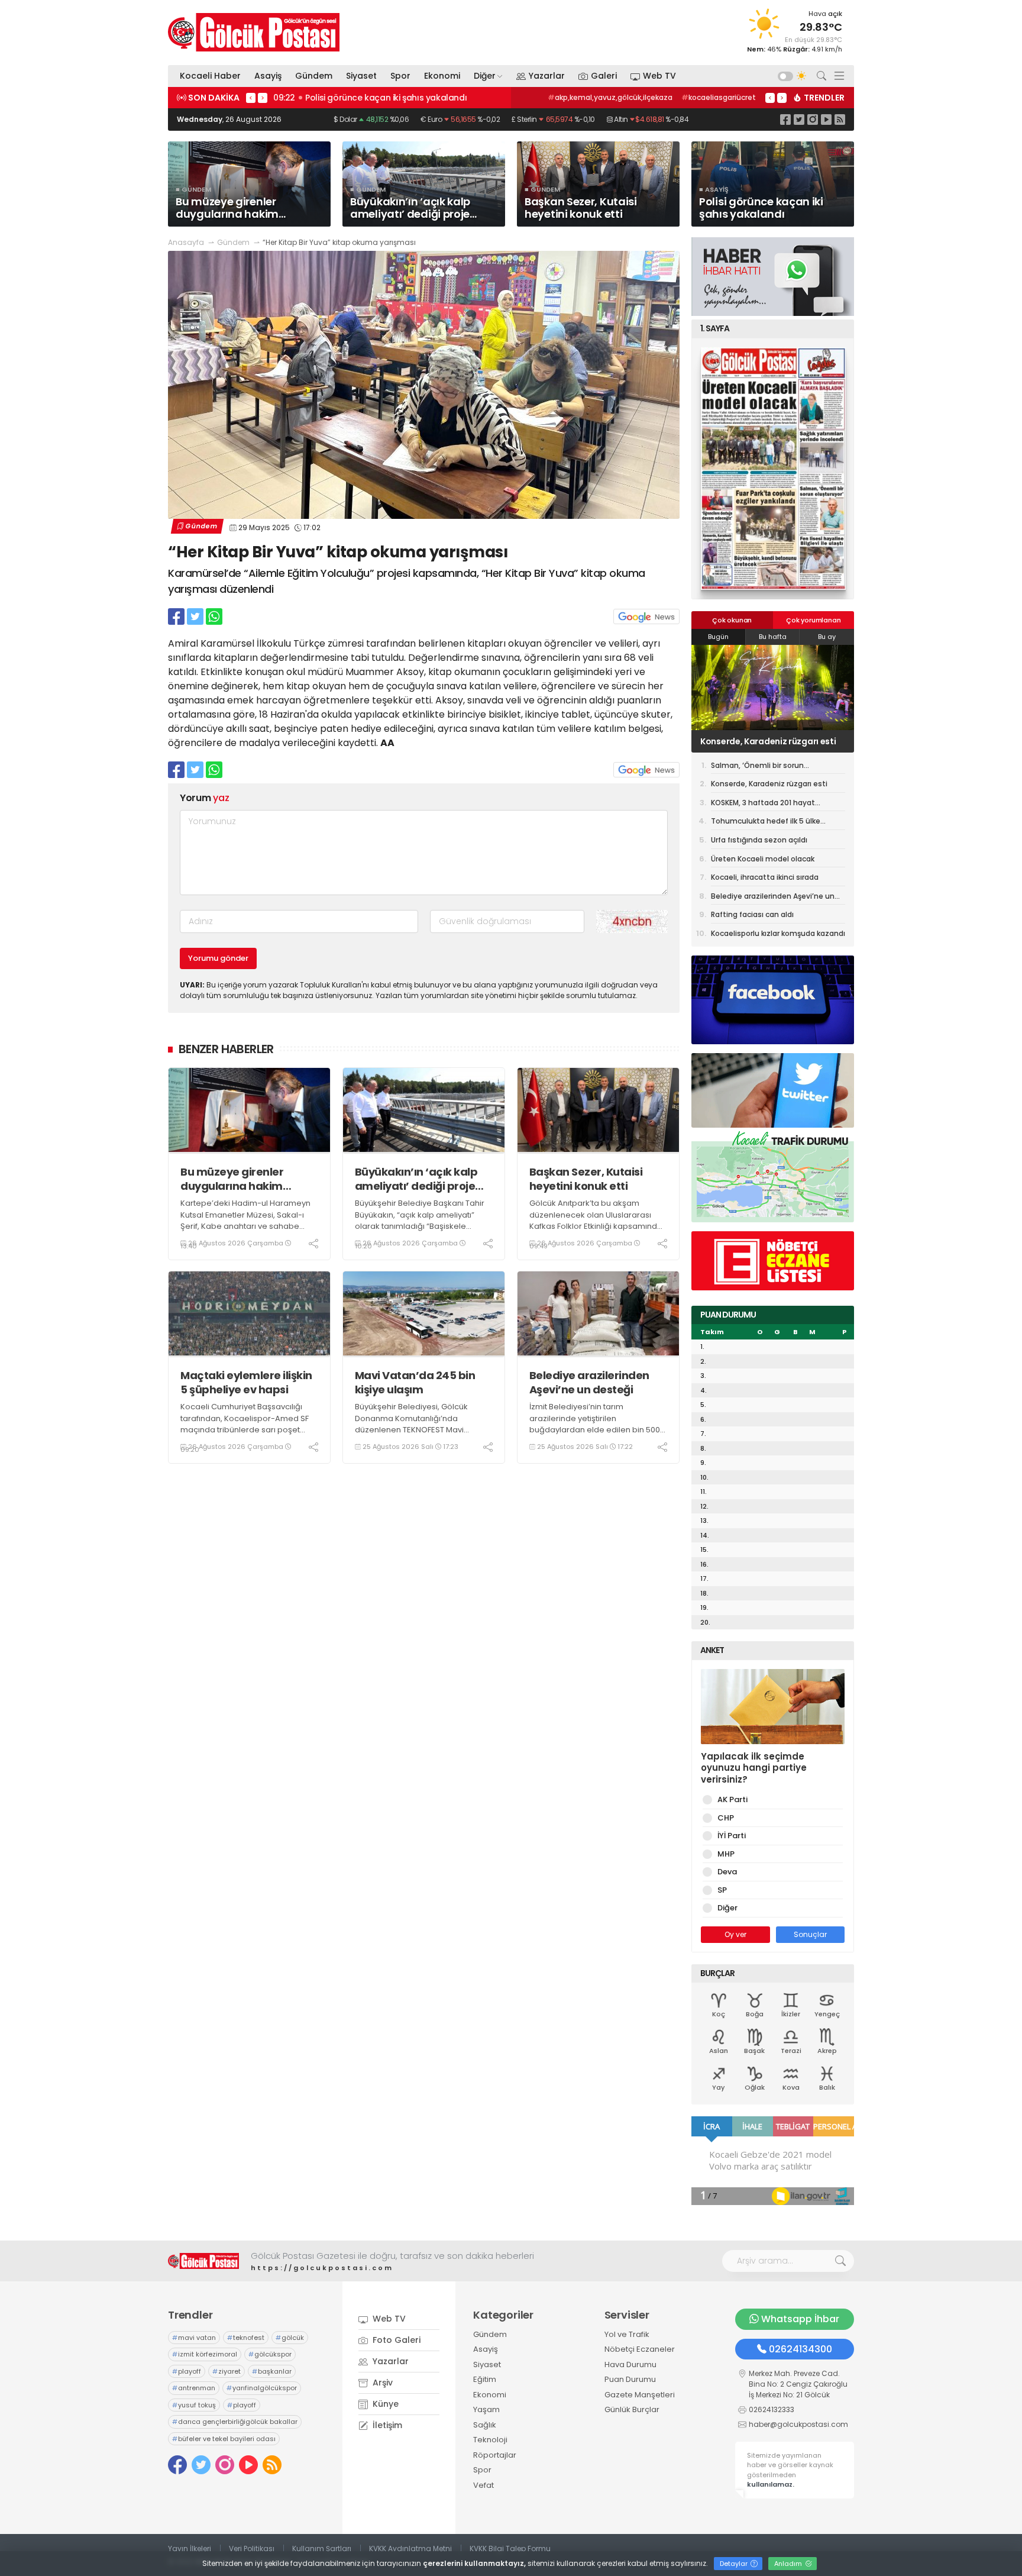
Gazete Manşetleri (640, 2395)
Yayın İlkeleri (190, 2548)
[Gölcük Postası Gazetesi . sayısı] (773, 469)
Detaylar (735, 2564)
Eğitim (485, 2379)
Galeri (604, 76)
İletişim (386, 2425)
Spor (400, 76)
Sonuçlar (810, 1934)
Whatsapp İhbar (800, 2319)
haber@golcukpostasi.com (798, 2424)
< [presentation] (251, 98)
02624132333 (772, 2409)
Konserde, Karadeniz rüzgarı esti (769, 784)
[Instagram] (813, 119)
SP (722, 1890)
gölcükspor (270, 2354)
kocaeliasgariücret (719, 97)
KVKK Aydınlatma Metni (410, 2548)
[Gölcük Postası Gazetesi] (254, 32)
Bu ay (827, 637)
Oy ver (735, 1934)
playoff (187, 2371)
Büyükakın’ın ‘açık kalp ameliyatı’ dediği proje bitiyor (416, 1179)
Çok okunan (732, 620)
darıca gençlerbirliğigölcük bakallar (235, 2422)
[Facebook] (785, 119)
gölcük (290, 2338)
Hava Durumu (630, 2364)
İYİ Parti (732, 1836)
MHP (726, 1854)
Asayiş (268, 76)
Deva (727, 1872)
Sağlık (485, 2425)
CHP (726, 1818)
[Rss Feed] (840, 119)
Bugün (718, 637)
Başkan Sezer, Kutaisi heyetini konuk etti (586, 1179)
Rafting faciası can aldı (752, 914)
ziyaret (227, 2371)
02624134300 (801, 2349)
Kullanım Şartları (322, 2548)
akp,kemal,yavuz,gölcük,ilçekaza (610, 97)
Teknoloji (490, 2440)
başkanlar (272, 2371)
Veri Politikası (252, 2548)
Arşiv (381, 2383)
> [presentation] (263, 98)
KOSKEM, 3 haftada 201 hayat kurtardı (761, 741)
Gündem (314, 76)
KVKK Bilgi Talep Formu (510, 2548)
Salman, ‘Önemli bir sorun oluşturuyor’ (757, 767)
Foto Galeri (395, 2340)
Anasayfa (186, 242)
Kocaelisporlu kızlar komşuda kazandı (778, 933)
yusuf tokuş (194, 2405)
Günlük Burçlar (632, 2409)
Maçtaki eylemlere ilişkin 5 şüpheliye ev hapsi (246, 1382)
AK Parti (732, 1799)
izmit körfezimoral (205, 2354)
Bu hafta (773, 637)
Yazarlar (547, 76)
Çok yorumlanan (813, 620)
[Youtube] (826, 119)
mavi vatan (194, 2338)
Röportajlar (495, 2455)
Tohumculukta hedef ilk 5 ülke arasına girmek (766, 823)
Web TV (659, 76)
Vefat (483, 2485)
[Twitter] (799, 119)
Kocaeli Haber (210, 76)
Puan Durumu (630, 2379)
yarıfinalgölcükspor (262, 2388)
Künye (384, 2404)
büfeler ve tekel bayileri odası (224, 2439)
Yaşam (486, 2409)
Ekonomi (442, 76)
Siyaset (361, 76)
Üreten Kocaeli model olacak (763, 859)
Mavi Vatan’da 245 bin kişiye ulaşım (415, 1382)
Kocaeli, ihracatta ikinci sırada (765, 877)
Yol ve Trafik (627, 2334)
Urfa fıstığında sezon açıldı (759, 840)
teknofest (246, 2338)
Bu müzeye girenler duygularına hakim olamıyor (232, 1179)
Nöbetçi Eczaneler (640, 2349)
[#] (203, 2261)
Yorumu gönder (218, 958)
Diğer (485, 76)
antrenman (194, 2388)
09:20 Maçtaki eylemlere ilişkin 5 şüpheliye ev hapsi (380, 98)
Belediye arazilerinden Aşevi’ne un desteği (589, 1382)
